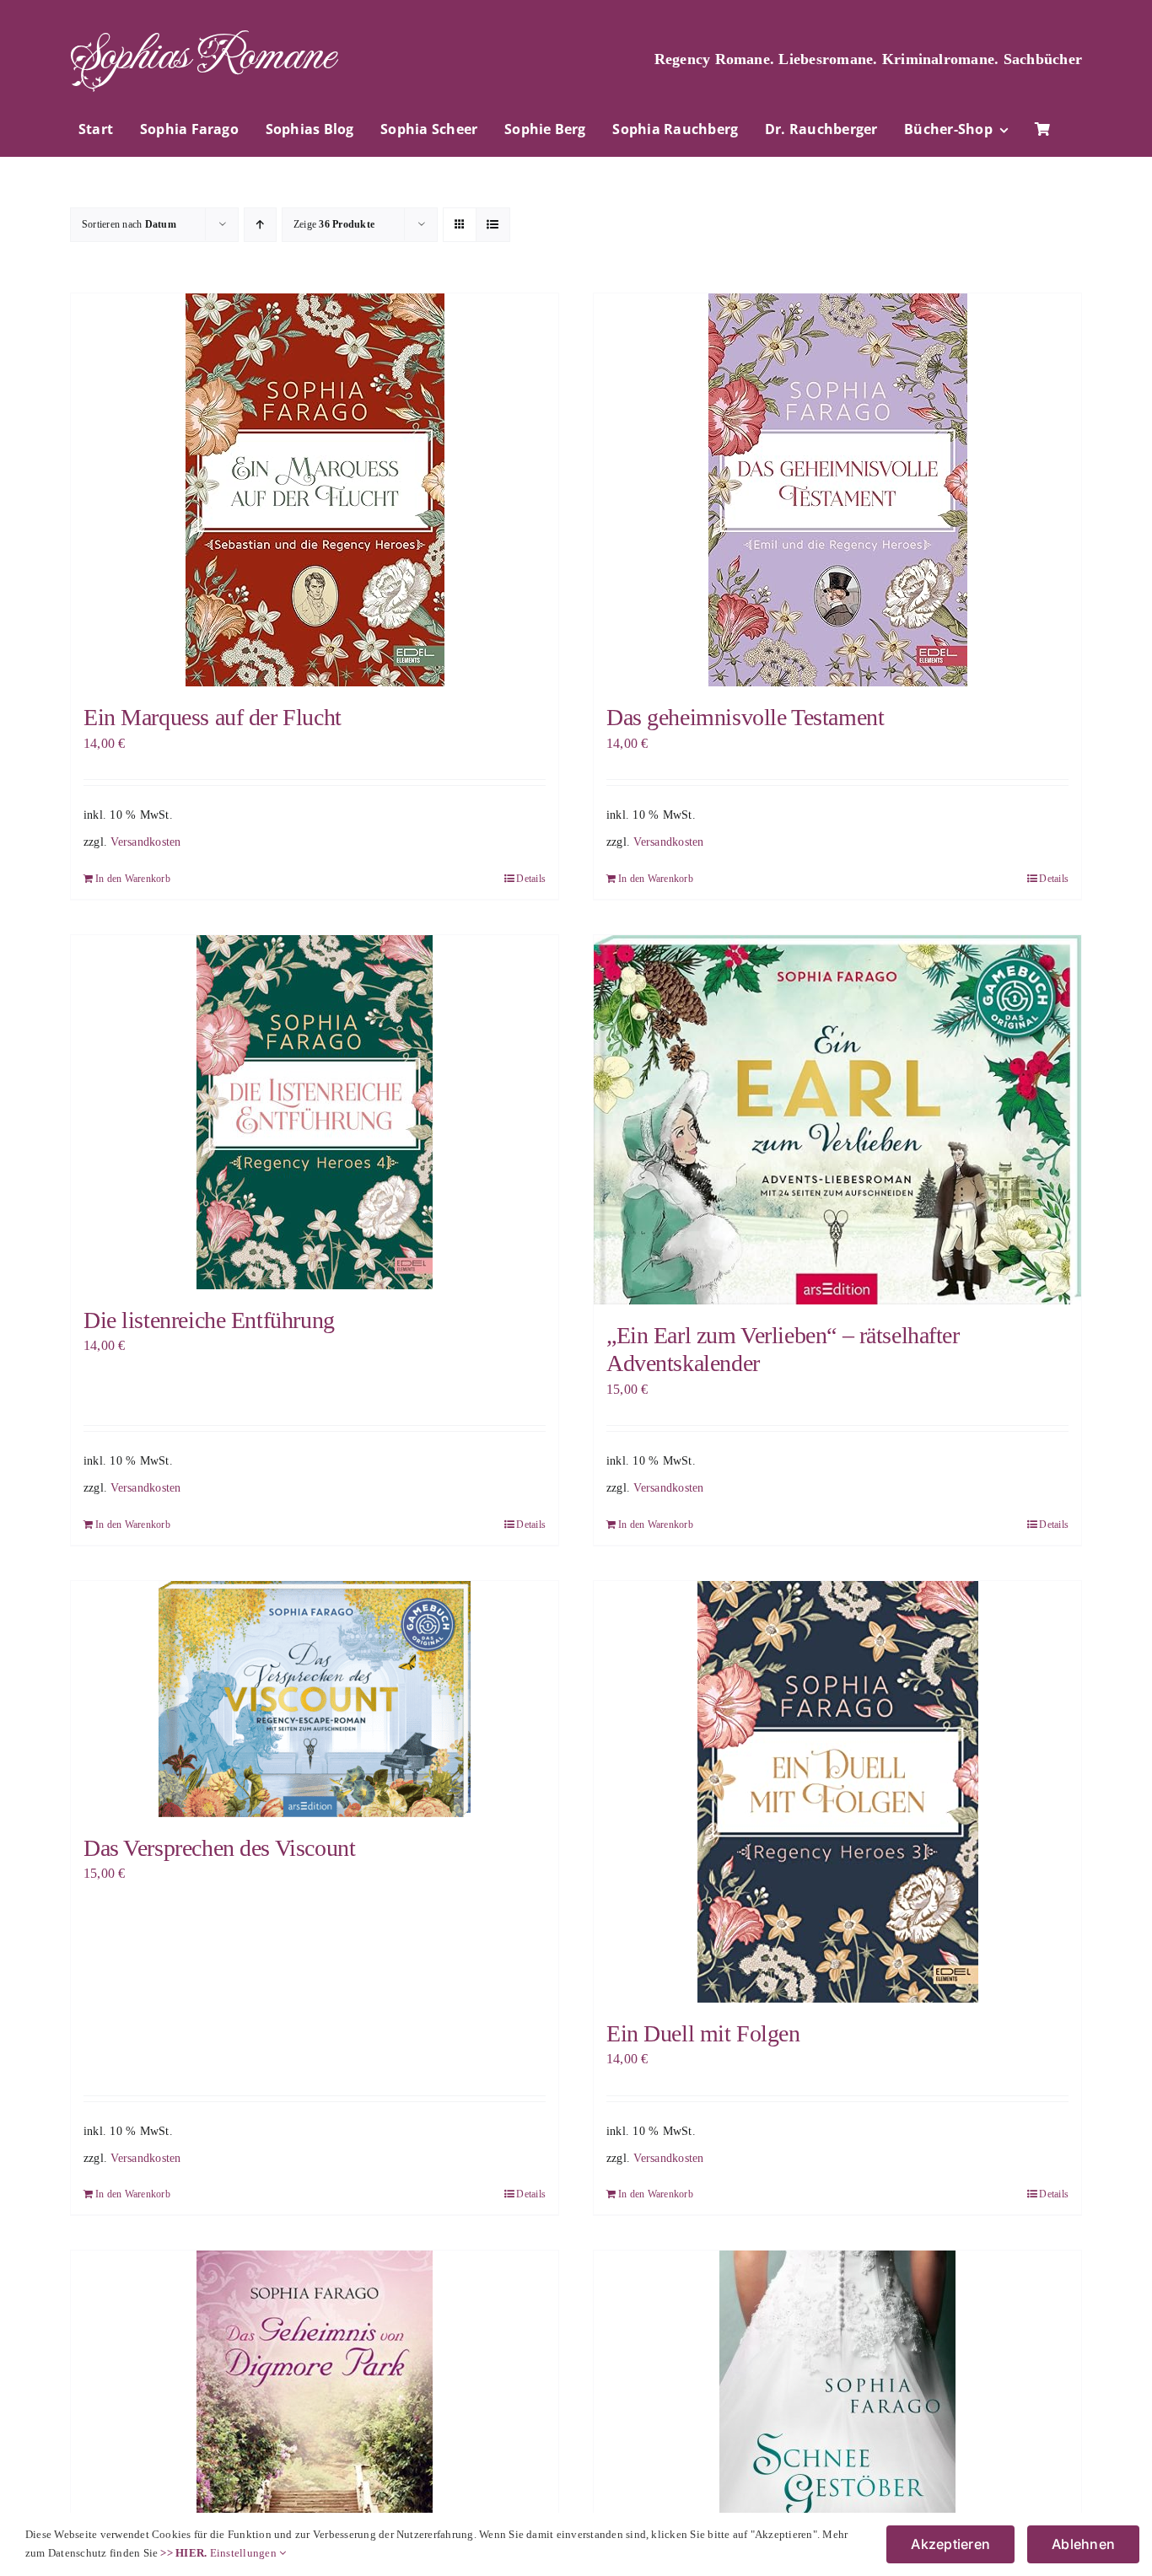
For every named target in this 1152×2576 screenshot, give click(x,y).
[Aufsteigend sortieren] (260, 225)
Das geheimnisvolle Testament (745, 717)
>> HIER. (183, 2553)
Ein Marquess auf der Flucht (213, 717)
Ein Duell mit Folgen (703, 2033)
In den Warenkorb (133, 879)
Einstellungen (245, 2553)
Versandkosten (145, 842)
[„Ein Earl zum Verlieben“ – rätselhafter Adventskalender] (837, 1120)
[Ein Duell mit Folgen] (837, 1792)
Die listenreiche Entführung (209, 1320)
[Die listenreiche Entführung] (315, 1112)
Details (531, 879)
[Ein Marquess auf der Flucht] (315, 490)
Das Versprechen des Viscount (219, 1848)
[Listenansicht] (493, 225)
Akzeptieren (950, 2544)
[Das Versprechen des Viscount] (315, 1699)
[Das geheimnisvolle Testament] (837, 490)
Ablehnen (1083, 2544)
